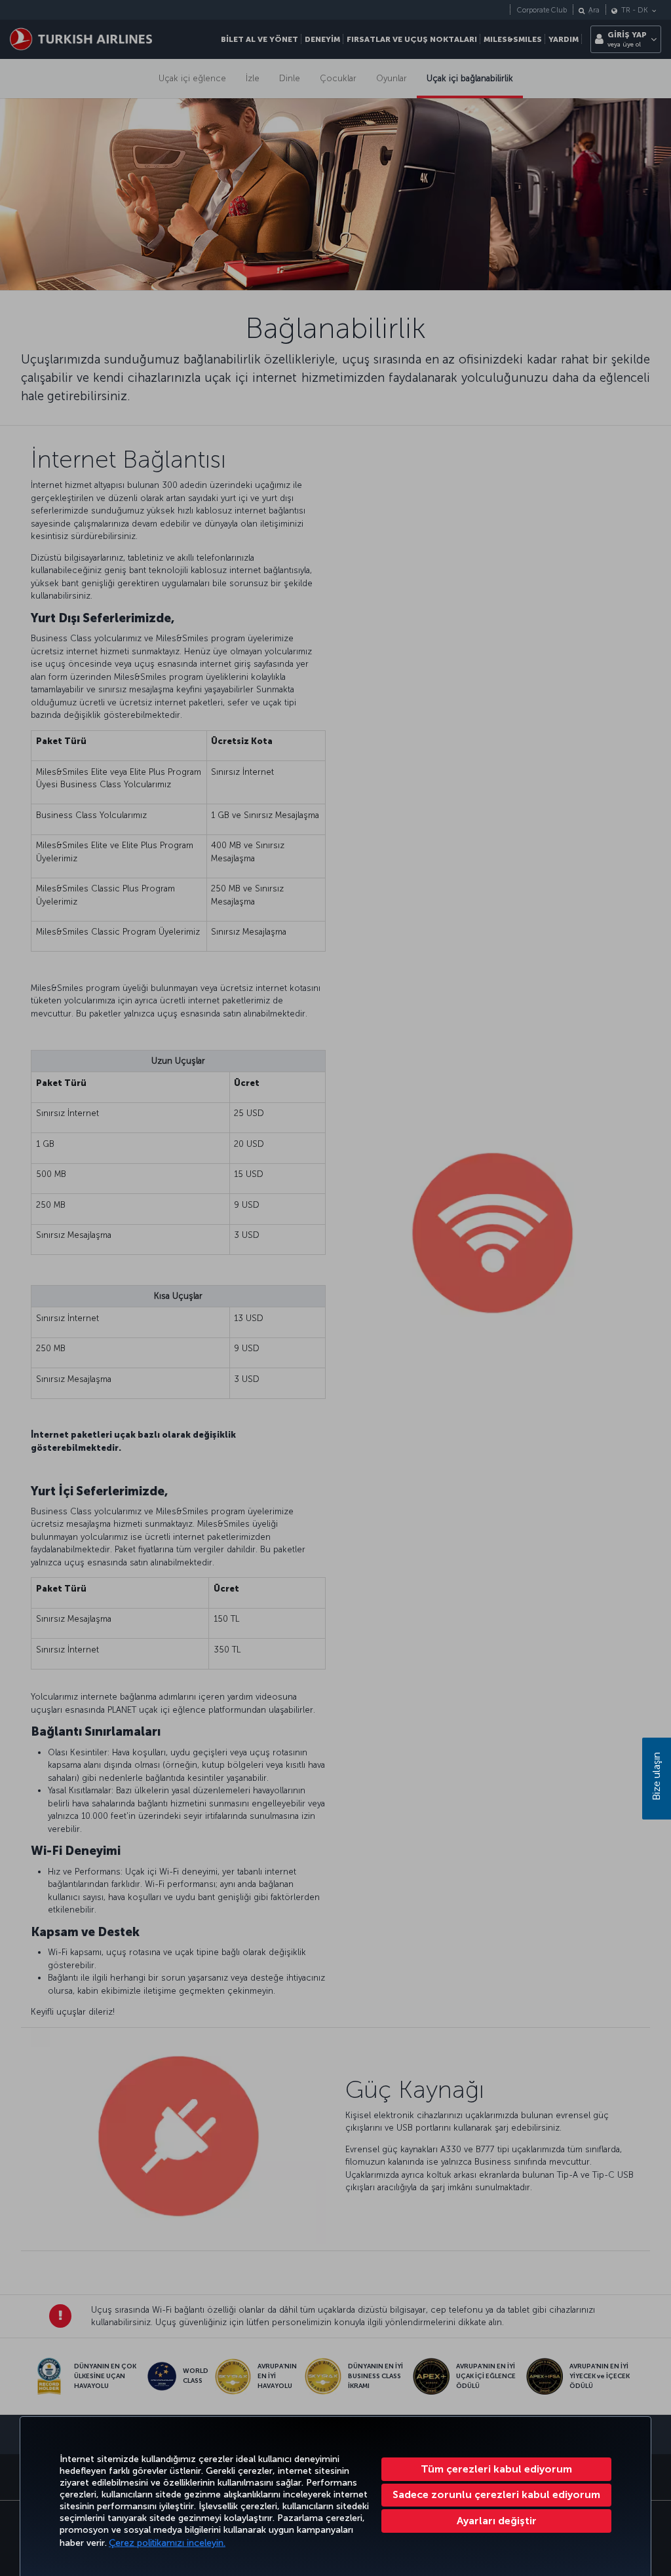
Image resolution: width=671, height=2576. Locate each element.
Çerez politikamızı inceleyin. (167, 2543)
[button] (496, 2521)
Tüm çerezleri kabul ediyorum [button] (496, 2469)
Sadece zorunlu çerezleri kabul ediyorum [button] (496, 2494)
